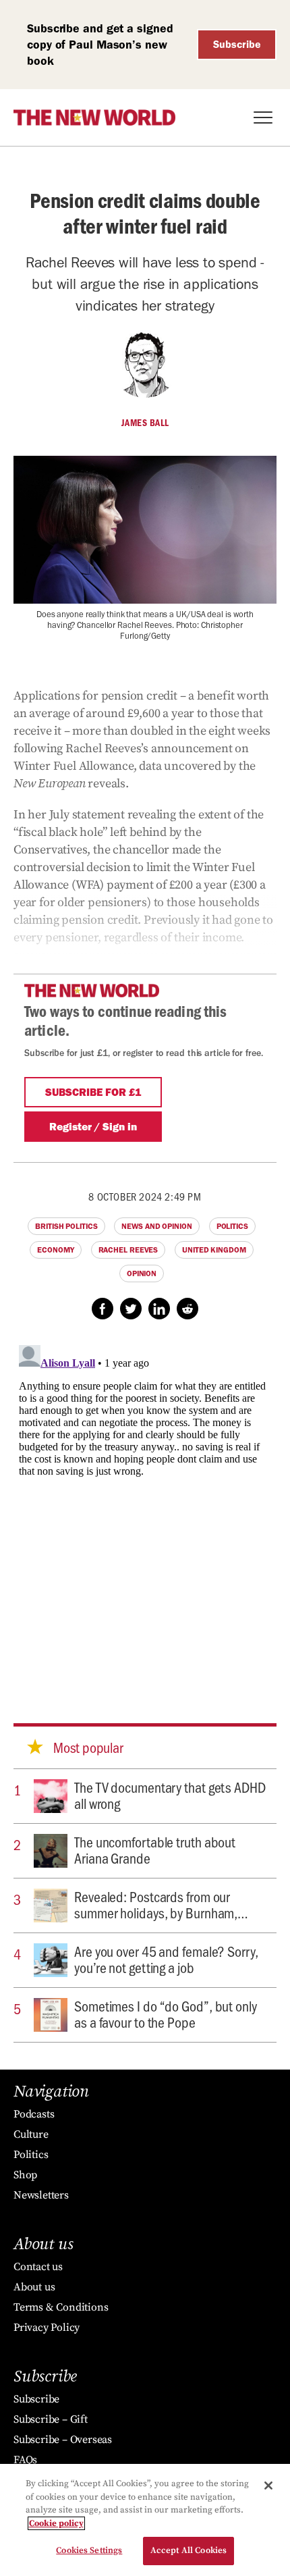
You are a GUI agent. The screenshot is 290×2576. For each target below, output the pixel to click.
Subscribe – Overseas (63, 2440)
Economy (55, 1250)
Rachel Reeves (128, 1250)
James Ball (145, 423)
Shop (25, 2175)
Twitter (131, 1309)
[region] (145, 2520)
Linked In (159, 1309)
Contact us (38, 2267)
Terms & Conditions (61, 2307)
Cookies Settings (89, 2550)
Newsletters (41, 2195)
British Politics (66, 1226)
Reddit (187, 1309)
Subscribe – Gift (51, 2419)
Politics (232, 1226)
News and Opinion (156, 1226)
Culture (31, 2134)
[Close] (268, 2486)
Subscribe (237, 44)
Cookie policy (56, 2523)
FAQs (25, 2460)
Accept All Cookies (188, 2550)
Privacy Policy (47, 2328)
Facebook (103, 1309)
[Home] (94, 117)
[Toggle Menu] (263, 117)
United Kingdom (214, 1250)
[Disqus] (145, 1508)
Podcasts (34, 2114)
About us (34, 2287)
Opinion (142, 1273)
